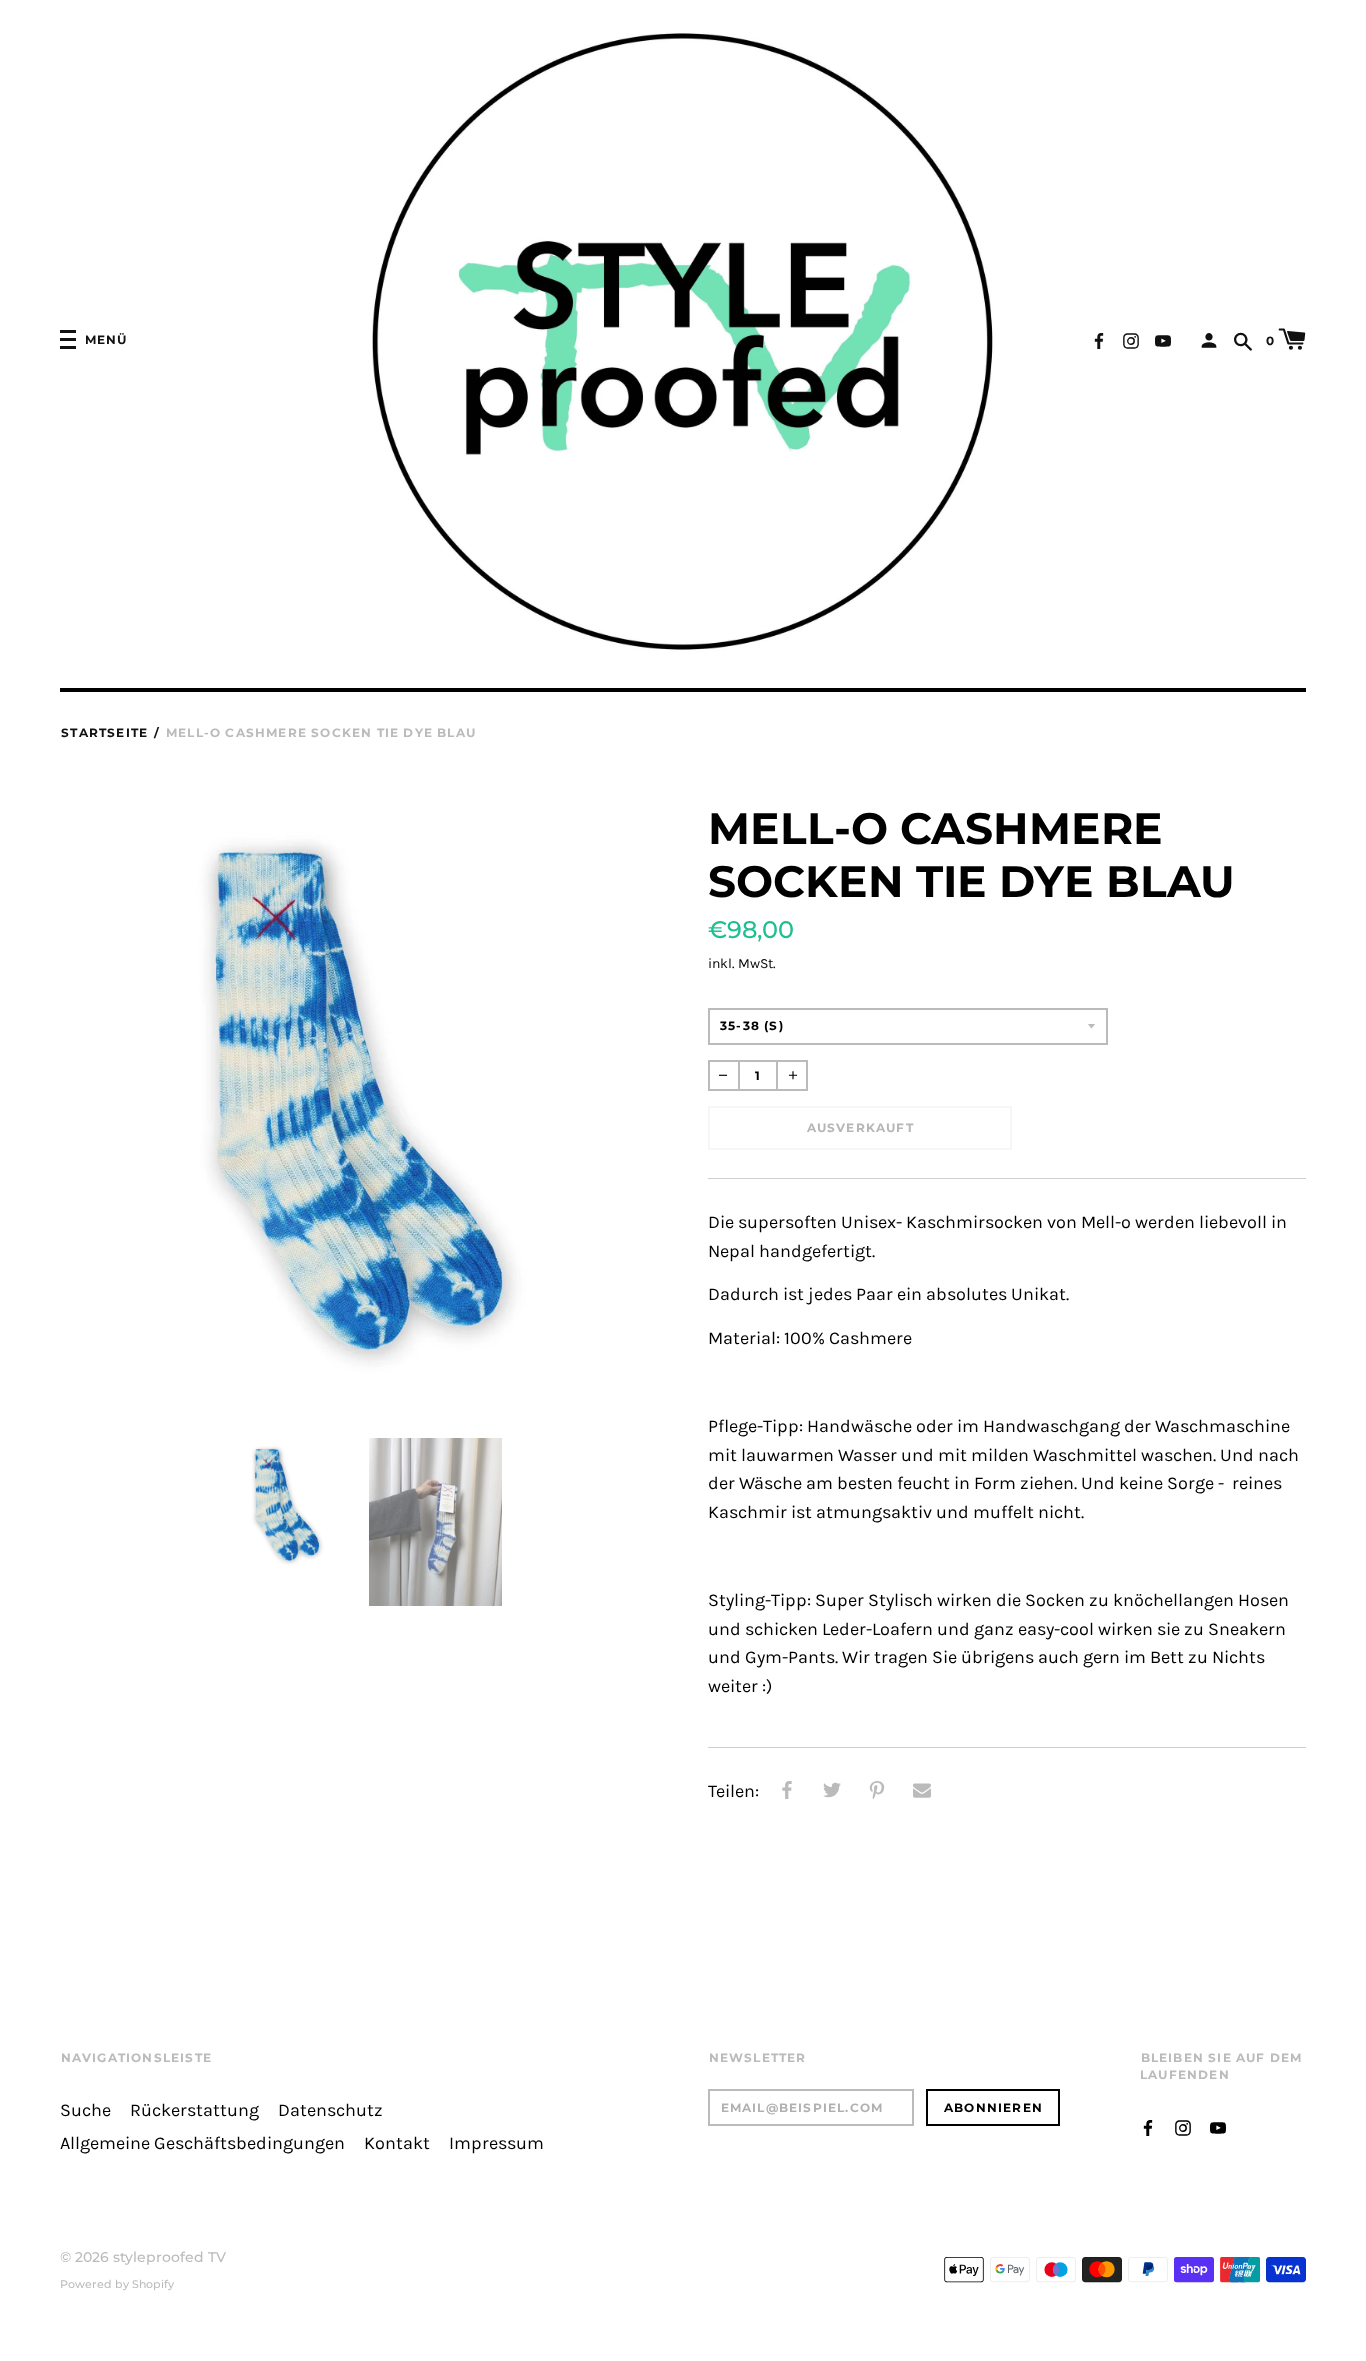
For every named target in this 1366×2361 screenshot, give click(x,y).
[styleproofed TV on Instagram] (1131, 338)
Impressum (496, 2143)
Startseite (104, 732)
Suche (85, 2110)
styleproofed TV (169, 2257)
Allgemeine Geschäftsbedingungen (202, 2143)
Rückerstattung (194, 2110)
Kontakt (397, 2143)
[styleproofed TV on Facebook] (1099, 338)
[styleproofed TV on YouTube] (1163, 338)
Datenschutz (330, 2110)
